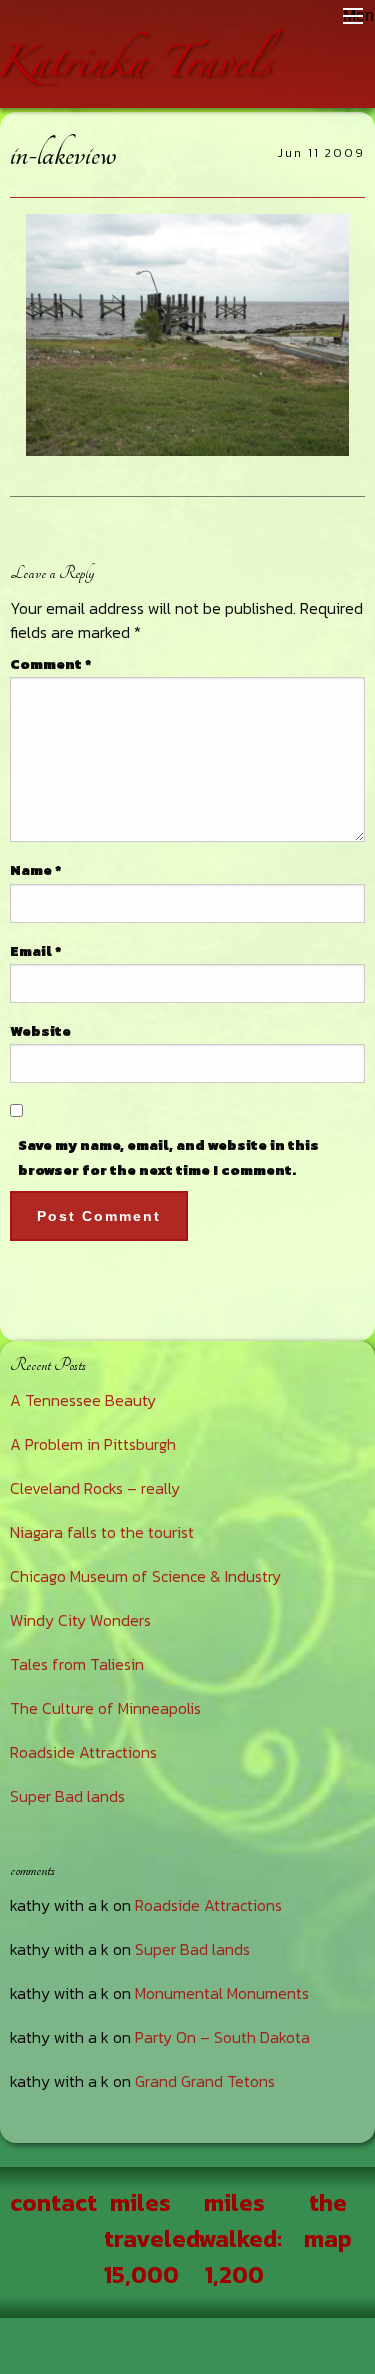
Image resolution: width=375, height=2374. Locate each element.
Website (40, 1031)
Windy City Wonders (80, 1620)
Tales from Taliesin (77, 1664)
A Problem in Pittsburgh (93, 1444)
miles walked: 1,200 (240, 2238)
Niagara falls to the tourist (102, 1532)
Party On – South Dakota (222, 2037)
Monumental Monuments (222, 1993)
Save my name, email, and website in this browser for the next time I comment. (168, 1158)
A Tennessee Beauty (83, 1400)
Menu (353, 16)
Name (35, 870)
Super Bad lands (67, 1796)
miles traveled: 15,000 (154, 2238)
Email (35, 951)
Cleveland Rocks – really (95, 1488)
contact (53, 2202)
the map (328, 2220)
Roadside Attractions (83, 1752)
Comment (50, 664)
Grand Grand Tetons (205, 2081)
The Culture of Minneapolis (105, 1708)
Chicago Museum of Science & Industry (145, 1576)
